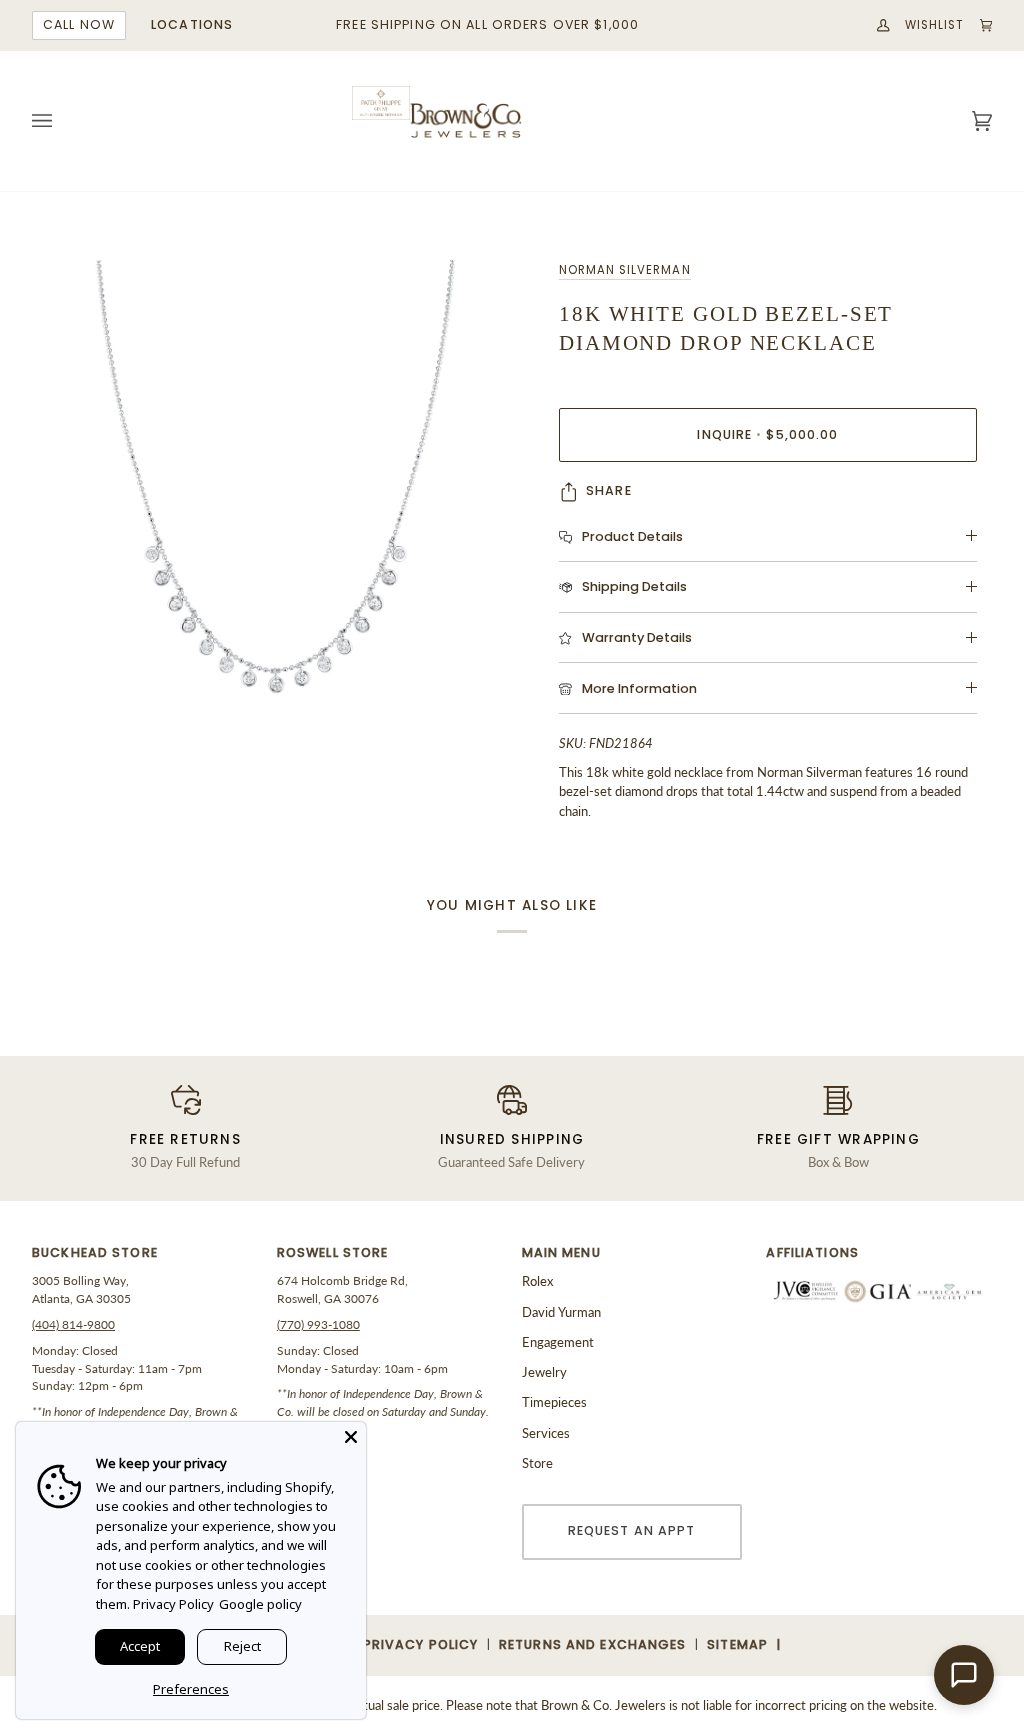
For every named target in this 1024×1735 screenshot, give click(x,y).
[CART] (979, 25)
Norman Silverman (625, 270)
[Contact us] (964, 1675)
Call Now (79, 24)
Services (546, 1433)
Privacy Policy (173, 1604)
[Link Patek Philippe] (381, 103)
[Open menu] (62, 121)
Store (537, 1463)
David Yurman (561, 1312)
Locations (192, 24)
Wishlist (935, 25)
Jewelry (544, 1372)
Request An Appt (632, 1530)
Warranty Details (637, 637)
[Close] (351, 1437)
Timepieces (554, 1402)
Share (609, 490)
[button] (145, 1258)
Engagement (558, 1342)
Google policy (260, 1604)
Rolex (537, 1281)
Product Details (632, 536)
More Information (639, 688)
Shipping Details (634, 586)
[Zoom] (272, 500)
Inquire (767, 434)
